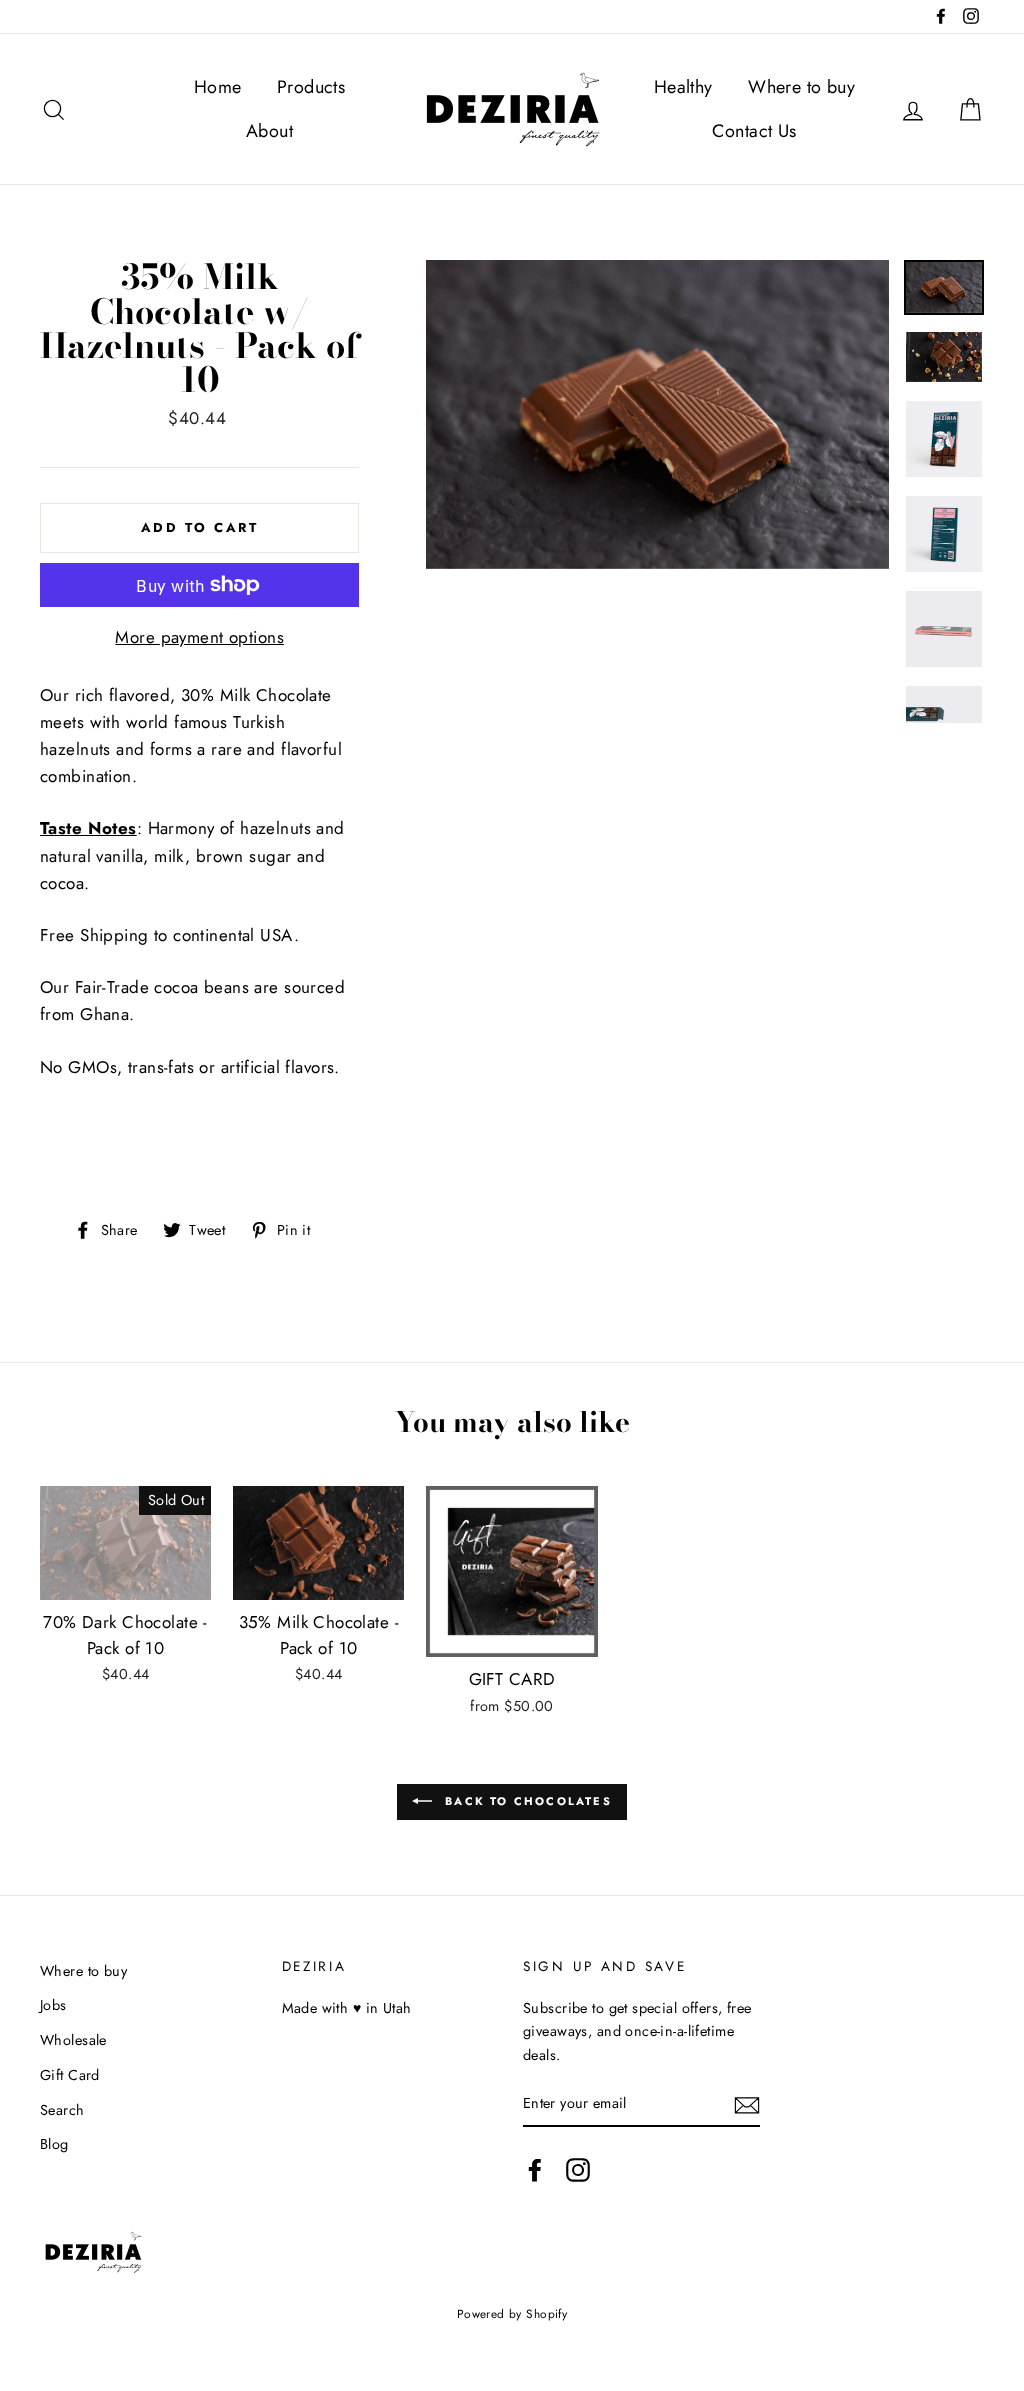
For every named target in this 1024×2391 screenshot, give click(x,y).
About (269, 131)
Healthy (683, 87)
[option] (657, 414)
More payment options (199, 637)
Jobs (53, 2005)
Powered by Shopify (512, 2313)
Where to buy (801, 87)
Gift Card (70, 2075)
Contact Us (754, 131)
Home (218, 87)
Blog (54, 2144)
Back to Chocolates (526, 1800)
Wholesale (73, 2040)
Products (311, 87)
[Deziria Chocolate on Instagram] (578, 2169)
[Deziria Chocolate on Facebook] (535, 2169)
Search (62, 2110)
